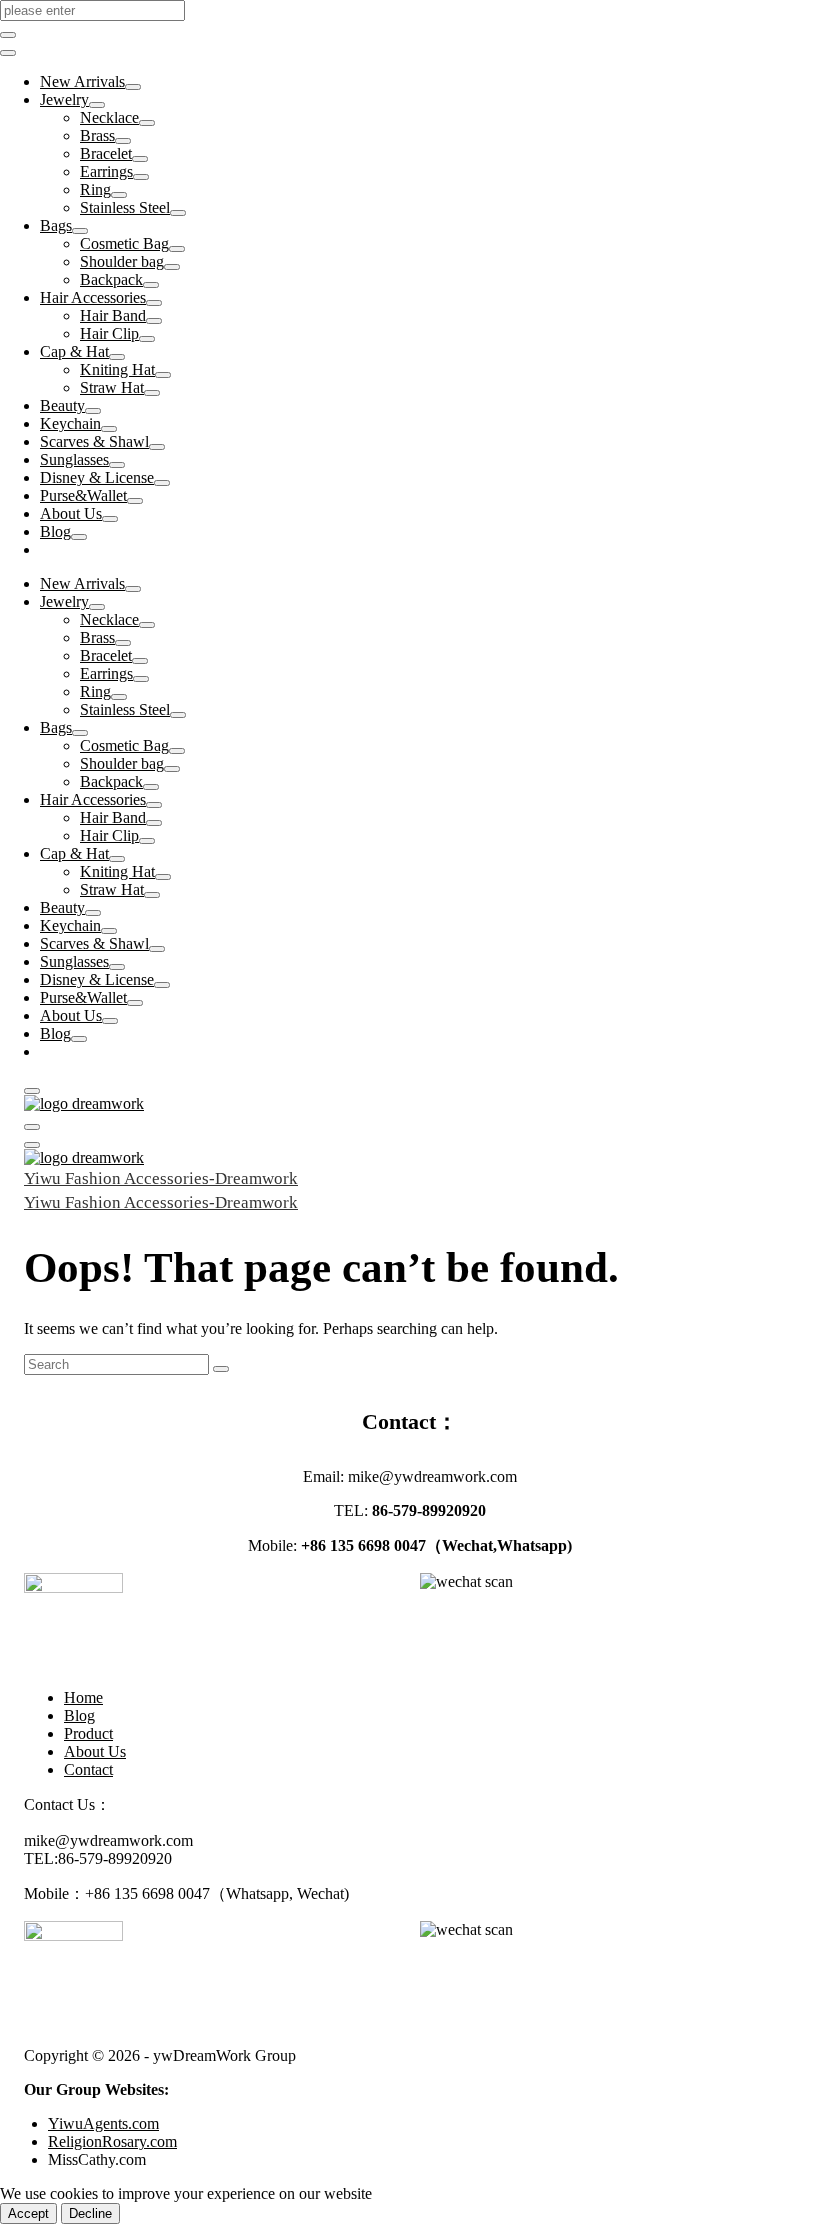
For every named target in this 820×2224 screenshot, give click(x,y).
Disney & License (97, 477)
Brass (97, 135)
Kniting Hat (117, 369)
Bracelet (106, 153)
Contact (88, 1769)
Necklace (109, 117)
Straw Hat (112, 387)
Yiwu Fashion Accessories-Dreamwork (161, 1178)
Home (83, 1697)
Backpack (111, 279)
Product (88, 1733)
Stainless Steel (125, 207)
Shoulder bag (122, 261)
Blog (55, 531)
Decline (90, 2213)
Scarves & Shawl (94, 441)
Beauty (62, 405)
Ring (95, 189)
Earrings (106, 171)
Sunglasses (74, 459)
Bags (56, 225)
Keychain (70, 423)
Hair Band (113, 315)
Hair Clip (109, 333)
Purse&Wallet (83, 495)
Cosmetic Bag (124, 243)
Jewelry (64, 99)
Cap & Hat (74, 351)
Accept (28, 2213)
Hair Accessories (93, 297)
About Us (71, 513)
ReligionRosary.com (112, 2141)
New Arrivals (82, 81)
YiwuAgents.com (103, 2123)
